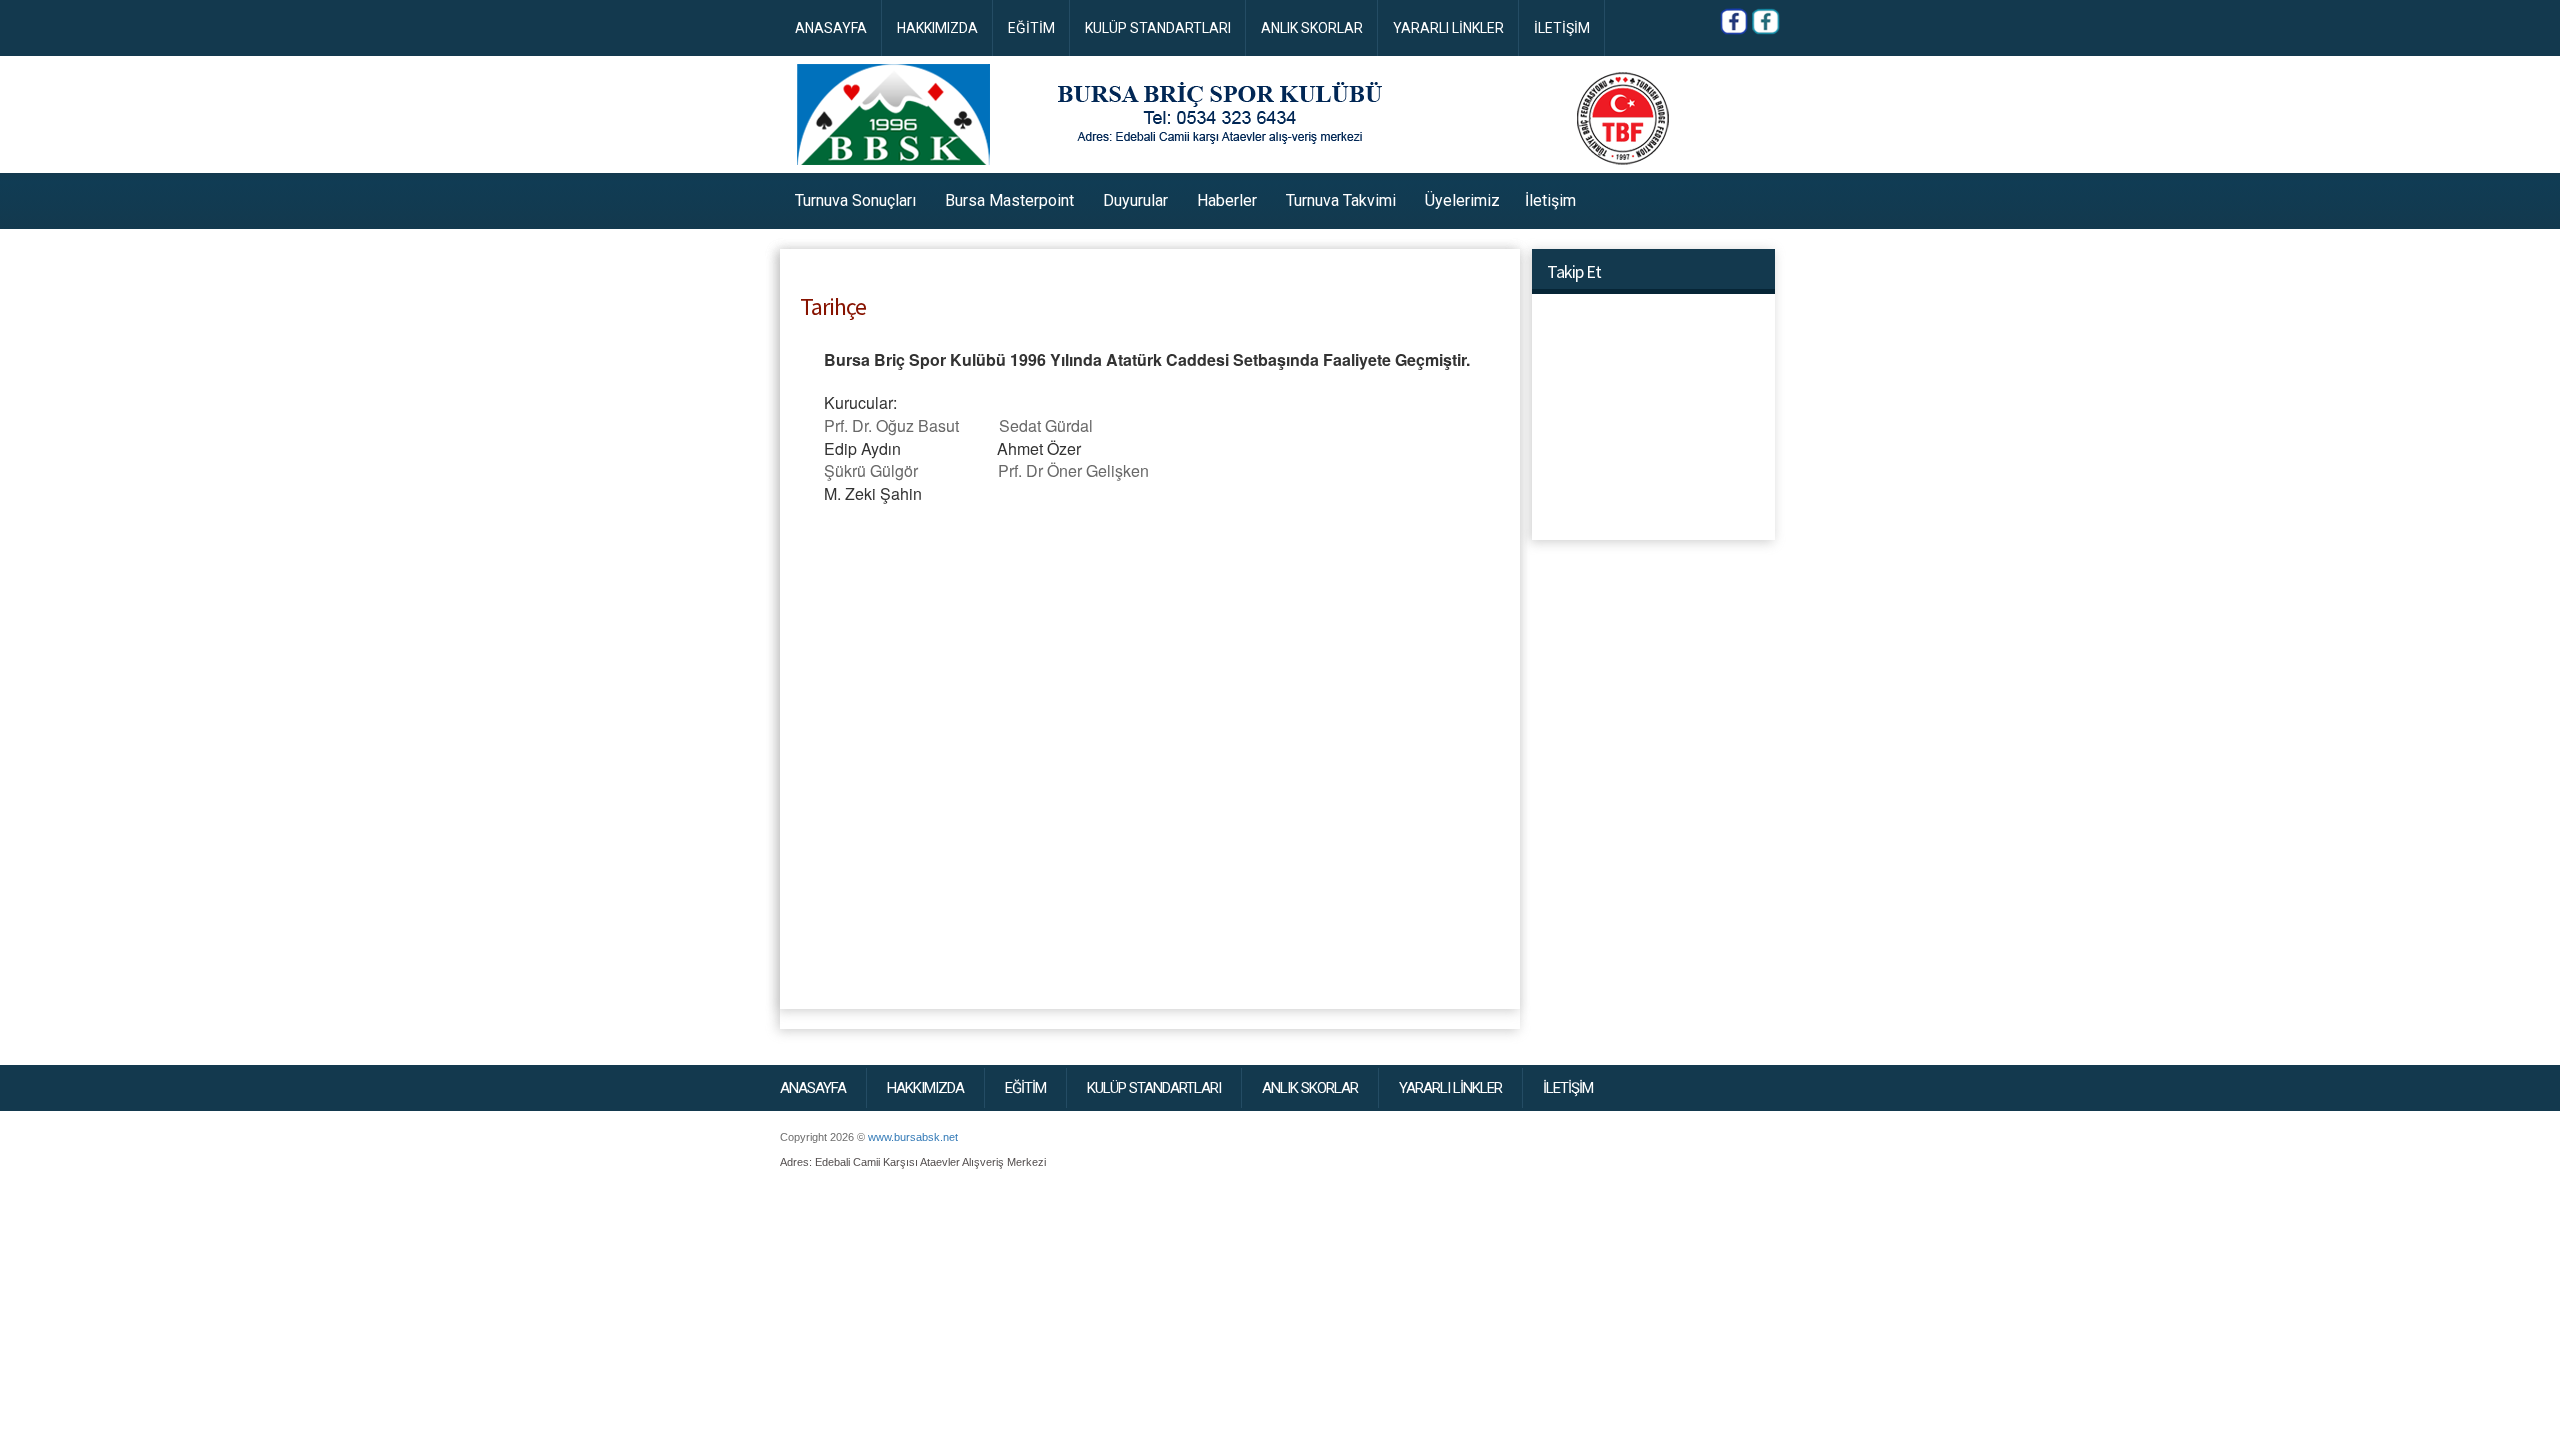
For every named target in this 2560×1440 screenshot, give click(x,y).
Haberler (1227, 200)
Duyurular (1135, 200)
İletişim (1550, 200)
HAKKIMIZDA (937, 28)
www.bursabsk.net (913, 1137)
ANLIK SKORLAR (1312, 28)
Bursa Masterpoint (1009, 200)
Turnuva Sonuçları (855, 200)
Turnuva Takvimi (1341, 200)
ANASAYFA (831, 28)
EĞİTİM (1031, 28)
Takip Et (1574, 271)
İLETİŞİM (1562, 28)
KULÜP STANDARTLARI (1158, 28)
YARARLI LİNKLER (1448, 28)
